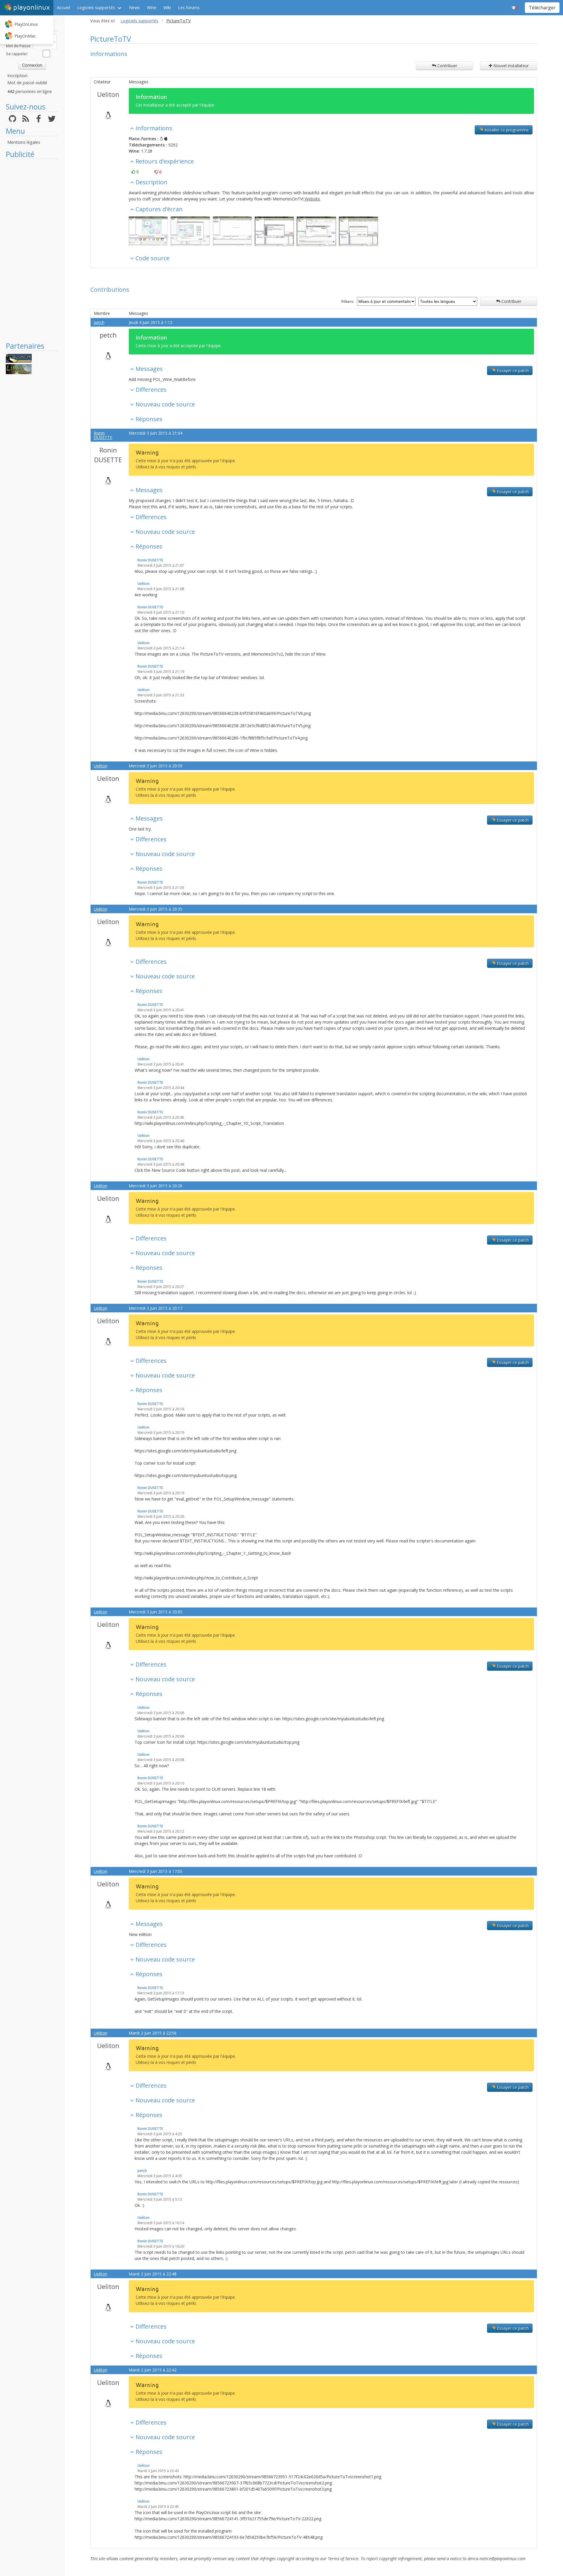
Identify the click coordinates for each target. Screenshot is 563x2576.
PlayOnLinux (26, 24)
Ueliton (108, 94)
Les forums (189, 7)
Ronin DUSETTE (103, 435)
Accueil (63, 7)
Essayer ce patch (512, 370)
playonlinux (32, 7)
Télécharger (542, 8)
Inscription (17, 76)
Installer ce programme (506, 130)
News (134, 7)
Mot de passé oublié (27, 83)
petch (99, 322)
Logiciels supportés (96, 7)
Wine (152, 7)
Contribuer (447, 66)
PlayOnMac (25, 36)
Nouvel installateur (510, 66)
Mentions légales (24, 142)
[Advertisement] (32, 250)
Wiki (167, 7)
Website (312, 199)
